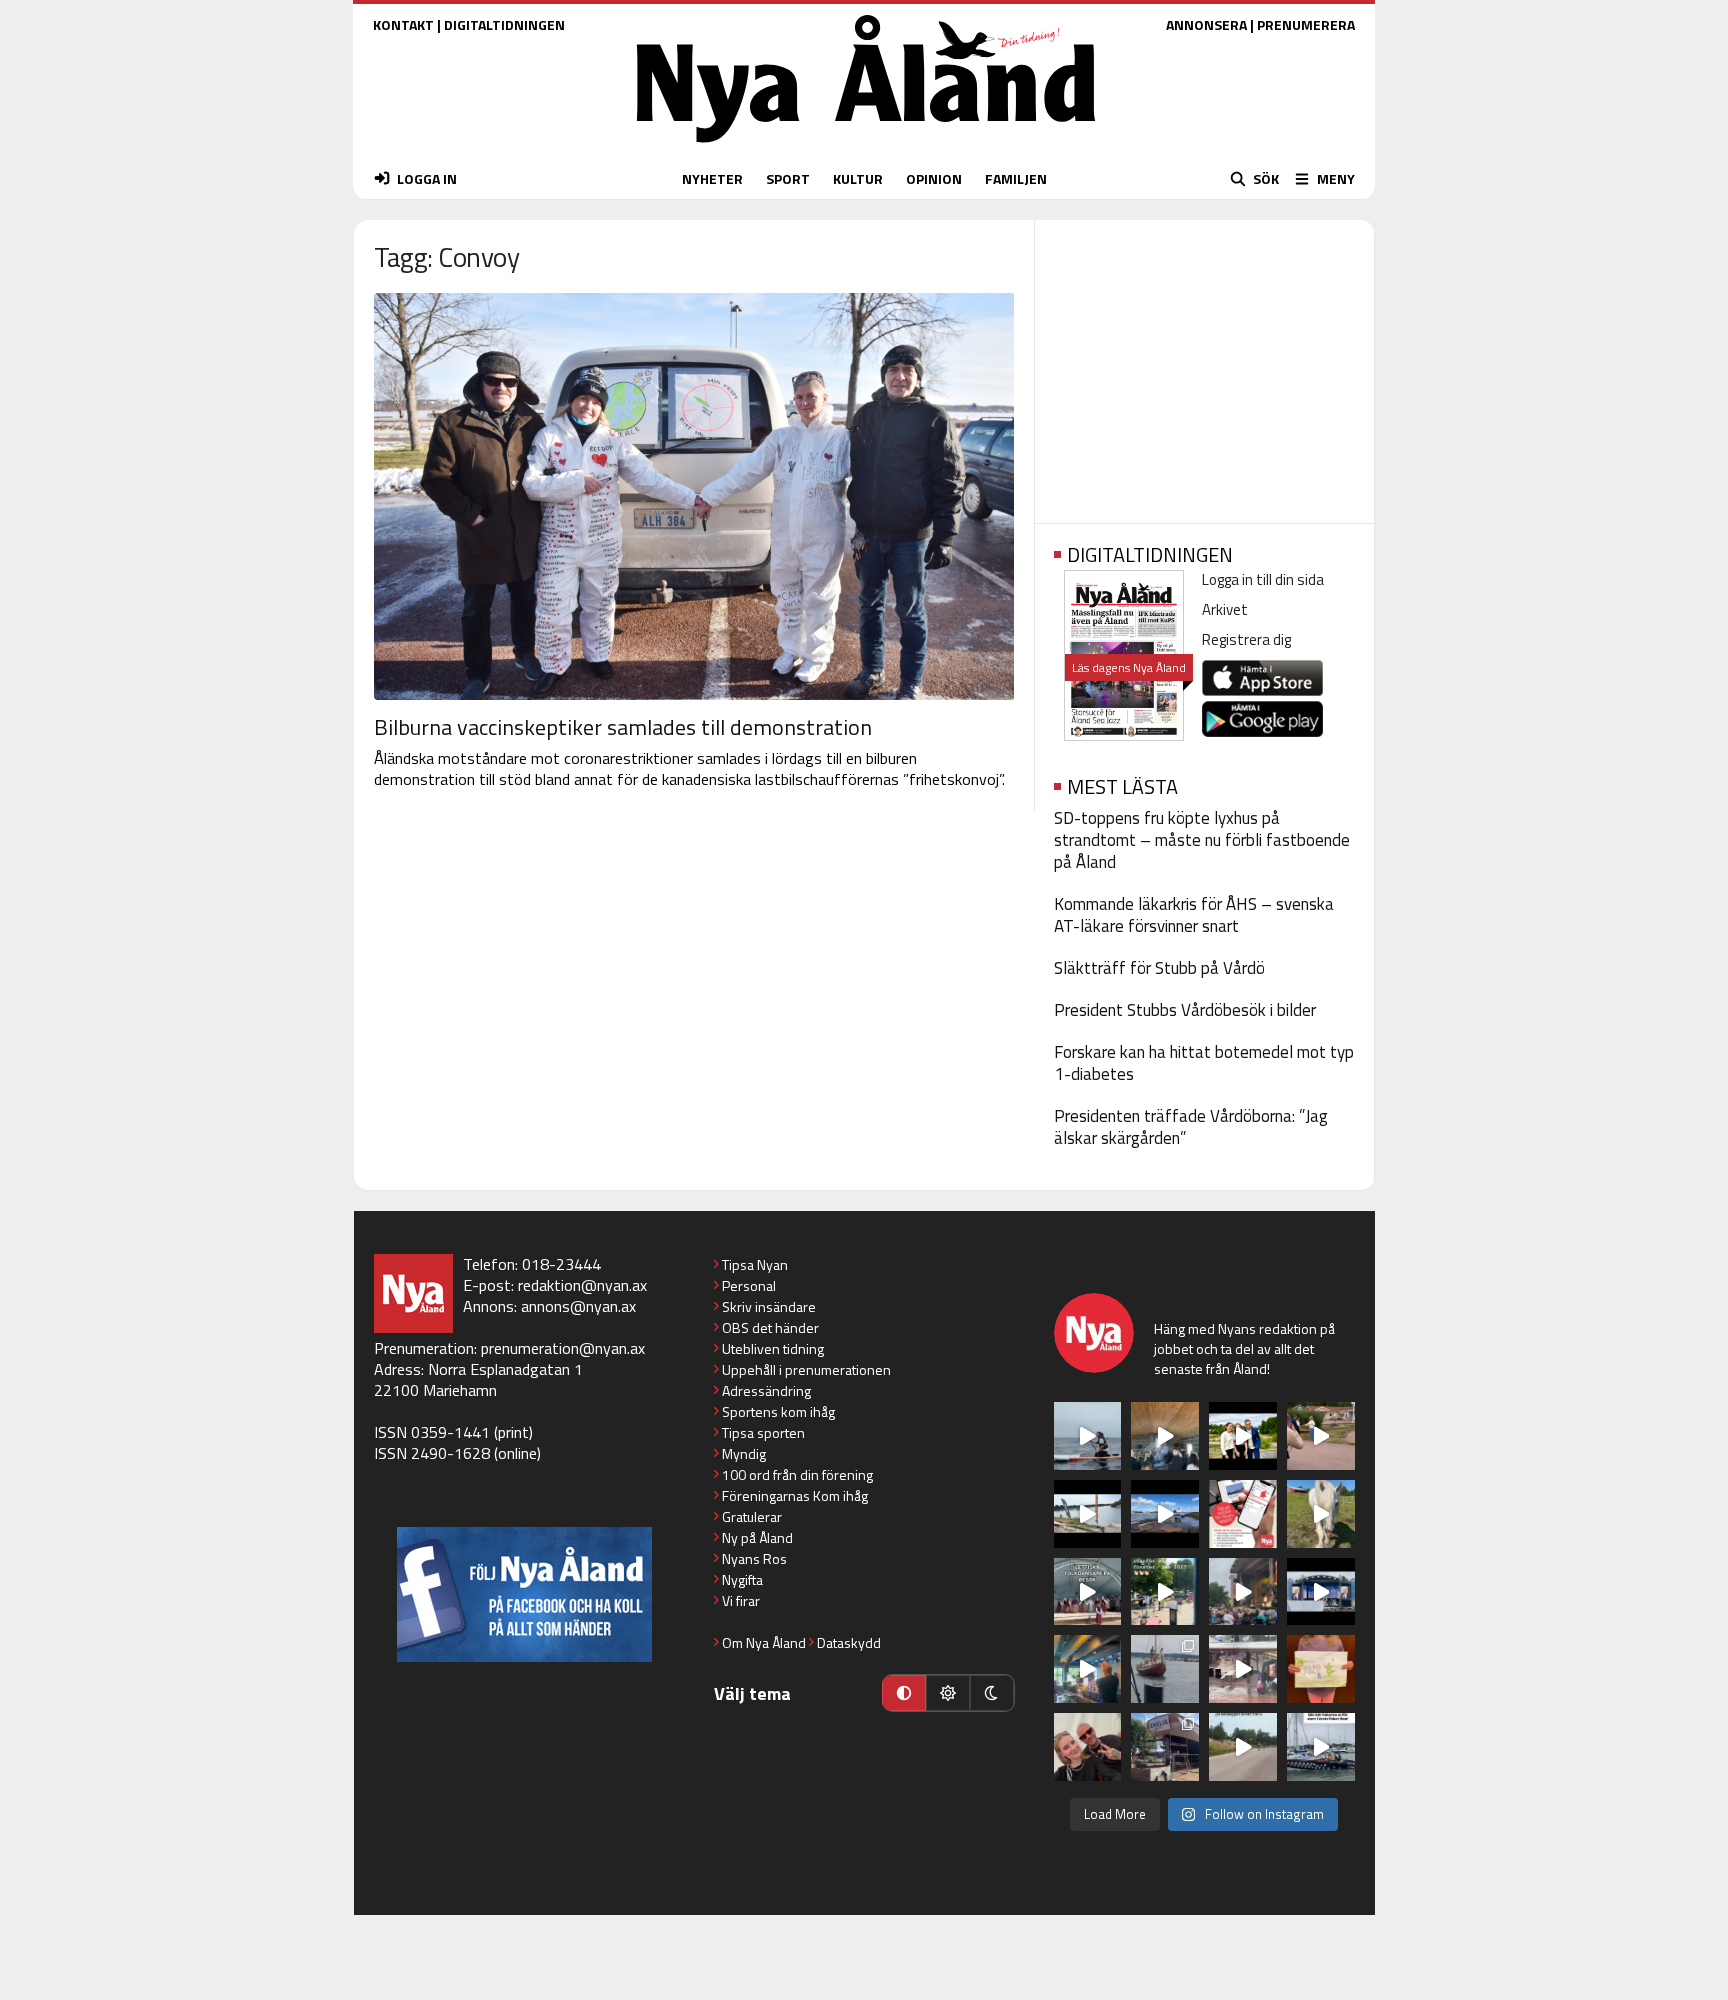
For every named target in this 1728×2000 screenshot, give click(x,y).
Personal (749, 1285)
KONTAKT (403, 24)
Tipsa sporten (763, 1432)
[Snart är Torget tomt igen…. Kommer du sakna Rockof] (1165, 1592)
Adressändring (766, 1390)
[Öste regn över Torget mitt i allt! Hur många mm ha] (1243, 1669)
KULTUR (858, 178)
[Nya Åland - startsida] (866, 147)
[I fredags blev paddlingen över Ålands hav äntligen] (1088, 1436)
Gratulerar (752, 1516)
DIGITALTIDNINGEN (504, 24)
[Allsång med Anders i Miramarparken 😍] (1321, 1592)
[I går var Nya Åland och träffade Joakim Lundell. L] (1088, 1747)
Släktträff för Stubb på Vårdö (1159, 968)
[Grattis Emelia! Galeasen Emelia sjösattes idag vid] (1165, 1669)
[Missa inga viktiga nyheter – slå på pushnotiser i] (1243, 1514)
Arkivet (1225, 609)
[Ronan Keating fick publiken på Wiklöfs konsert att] (1243, 1592)
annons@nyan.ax (578, 1306)
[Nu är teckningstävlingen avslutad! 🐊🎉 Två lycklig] (1321, 1669)
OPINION (934, 178)
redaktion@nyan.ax (582, 1285)
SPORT (788, 178)
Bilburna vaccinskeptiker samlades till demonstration (623, 727)
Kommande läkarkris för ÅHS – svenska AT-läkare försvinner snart (1194, 915)
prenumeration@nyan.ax (563, 1348)
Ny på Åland (757, 1537)
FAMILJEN (1016, 178)
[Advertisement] (1204, 365)
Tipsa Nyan (755, 1264)
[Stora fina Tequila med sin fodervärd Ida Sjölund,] (1321, 1514)
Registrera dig (1246, 639)
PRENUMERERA (1306, 24)
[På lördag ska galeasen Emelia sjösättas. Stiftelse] (1165, 1747)
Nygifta (742, 1579)
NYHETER (712, 178)
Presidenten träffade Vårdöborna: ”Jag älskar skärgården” (1191, 1127)
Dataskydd (849, 1642)
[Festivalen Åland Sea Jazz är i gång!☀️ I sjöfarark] (1165, 1436)
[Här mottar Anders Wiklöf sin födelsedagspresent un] (1088, 1669)
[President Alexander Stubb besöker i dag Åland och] (1321, 1436)
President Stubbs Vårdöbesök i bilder (1185, 1010)
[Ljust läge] (948, 1693)
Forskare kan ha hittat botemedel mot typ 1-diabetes (1204, 1063)
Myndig (744, 1453)
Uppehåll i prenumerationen (806, 1369)
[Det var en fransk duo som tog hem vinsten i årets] (1088, 1514)
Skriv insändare (769, 1306)
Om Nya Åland (764, 1642)
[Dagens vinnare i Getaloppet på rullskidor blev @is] (1243, 1747)
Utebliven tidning (773, 1348)
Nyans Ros (754, 1558)
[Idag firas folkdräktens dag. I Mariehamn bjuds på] (1088, 1592)
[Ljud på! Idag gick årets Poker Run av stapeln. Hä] (1321, 1747)
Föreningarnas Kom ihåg (795, 1495)
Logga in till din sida (1263, 579)
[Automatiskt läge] (904, 1693)
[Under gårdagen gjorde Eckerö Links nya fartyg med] (1165, 1514)
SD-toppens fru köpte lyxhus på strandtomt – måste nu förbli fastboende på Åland (1202, 840)
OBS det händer (770, 1327)
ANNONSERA (1206, 24)
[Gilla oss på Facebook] (524, 1594)
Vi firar (741, 1600)
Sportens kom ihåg (778, 1411)
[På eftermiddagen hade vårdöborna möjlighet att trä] (1243, 1436)
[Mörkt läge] (992, 1693)
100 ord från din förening (797, 1474)
